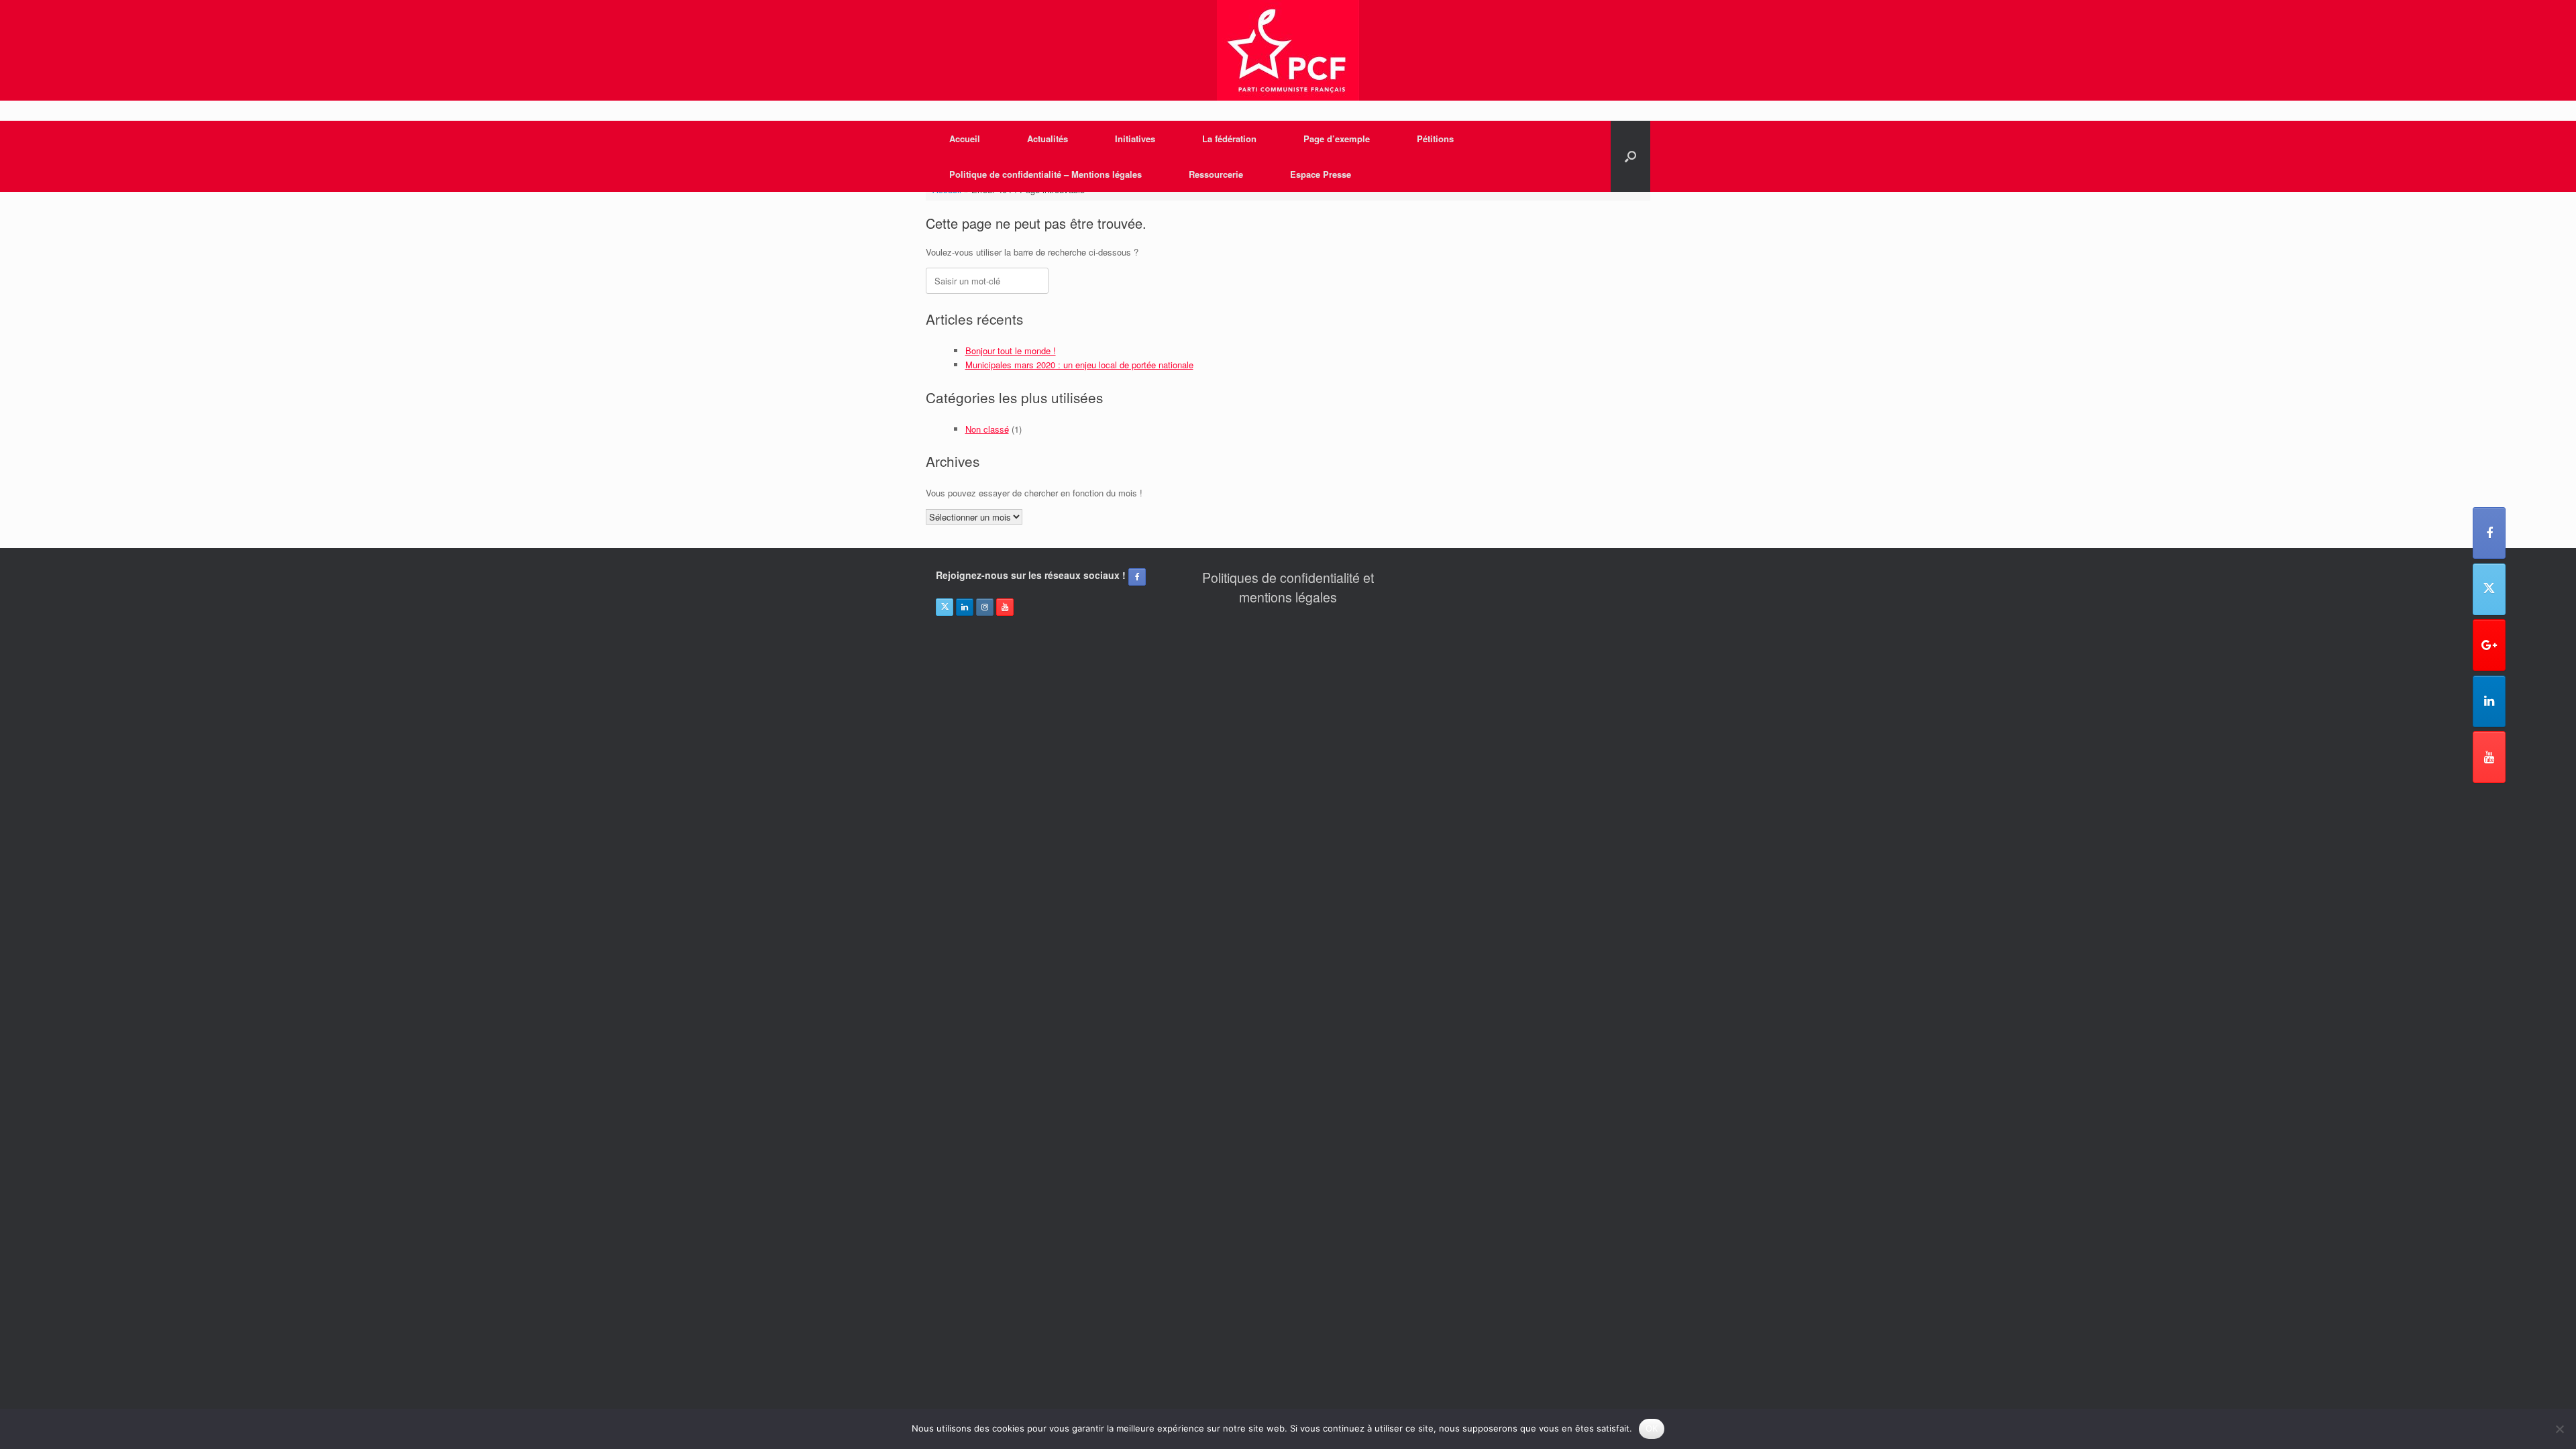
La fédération (1229, 139)
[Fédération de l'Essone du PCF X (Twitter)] (2489, 589)
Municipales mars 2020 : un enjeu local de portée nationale (1079, 365)
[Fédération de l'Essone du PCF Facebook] (2489, 533)
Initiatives (1135, 139)
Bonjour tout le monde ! (1011, 351)
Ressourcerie (1216, 174)
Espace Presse (1321, 174)
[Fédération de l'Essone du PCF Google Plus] (2489, 645)
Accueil (965, 139)
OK (1652, 1428)
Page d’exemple (1337, 139)
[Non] (2559, 1429)
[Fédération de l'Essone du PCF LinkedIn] (2489, 701)
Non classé (987, 429)
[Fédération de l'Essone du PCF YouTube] (2489, 757)
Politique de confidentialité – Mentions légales (1045, 174)
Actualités (1048, 139)
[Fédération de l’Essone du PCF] (1288, 50)
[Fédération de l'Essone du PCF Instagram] (985, 607)
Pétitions (1435, 139)
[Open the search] (1630, 156)
